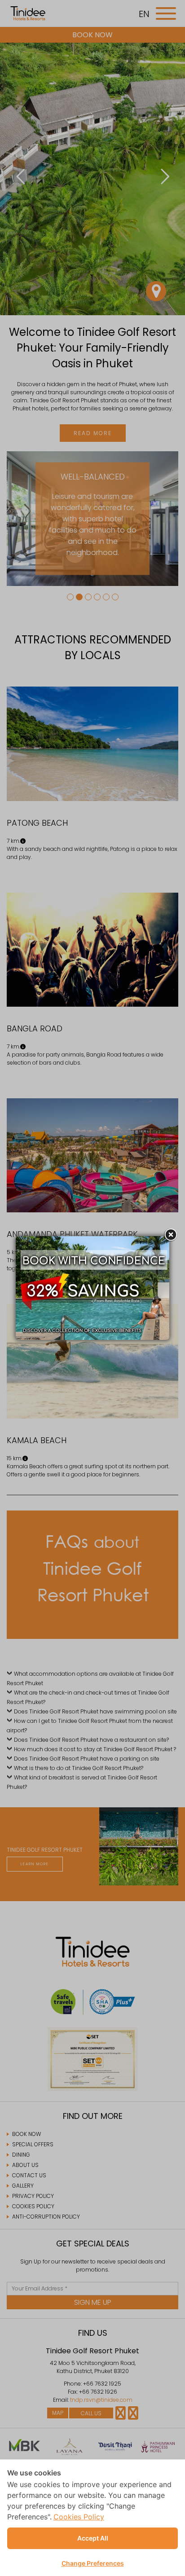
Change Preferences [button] (93, 2563)
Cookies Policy (79, 2517)
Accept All (93, 2538)
